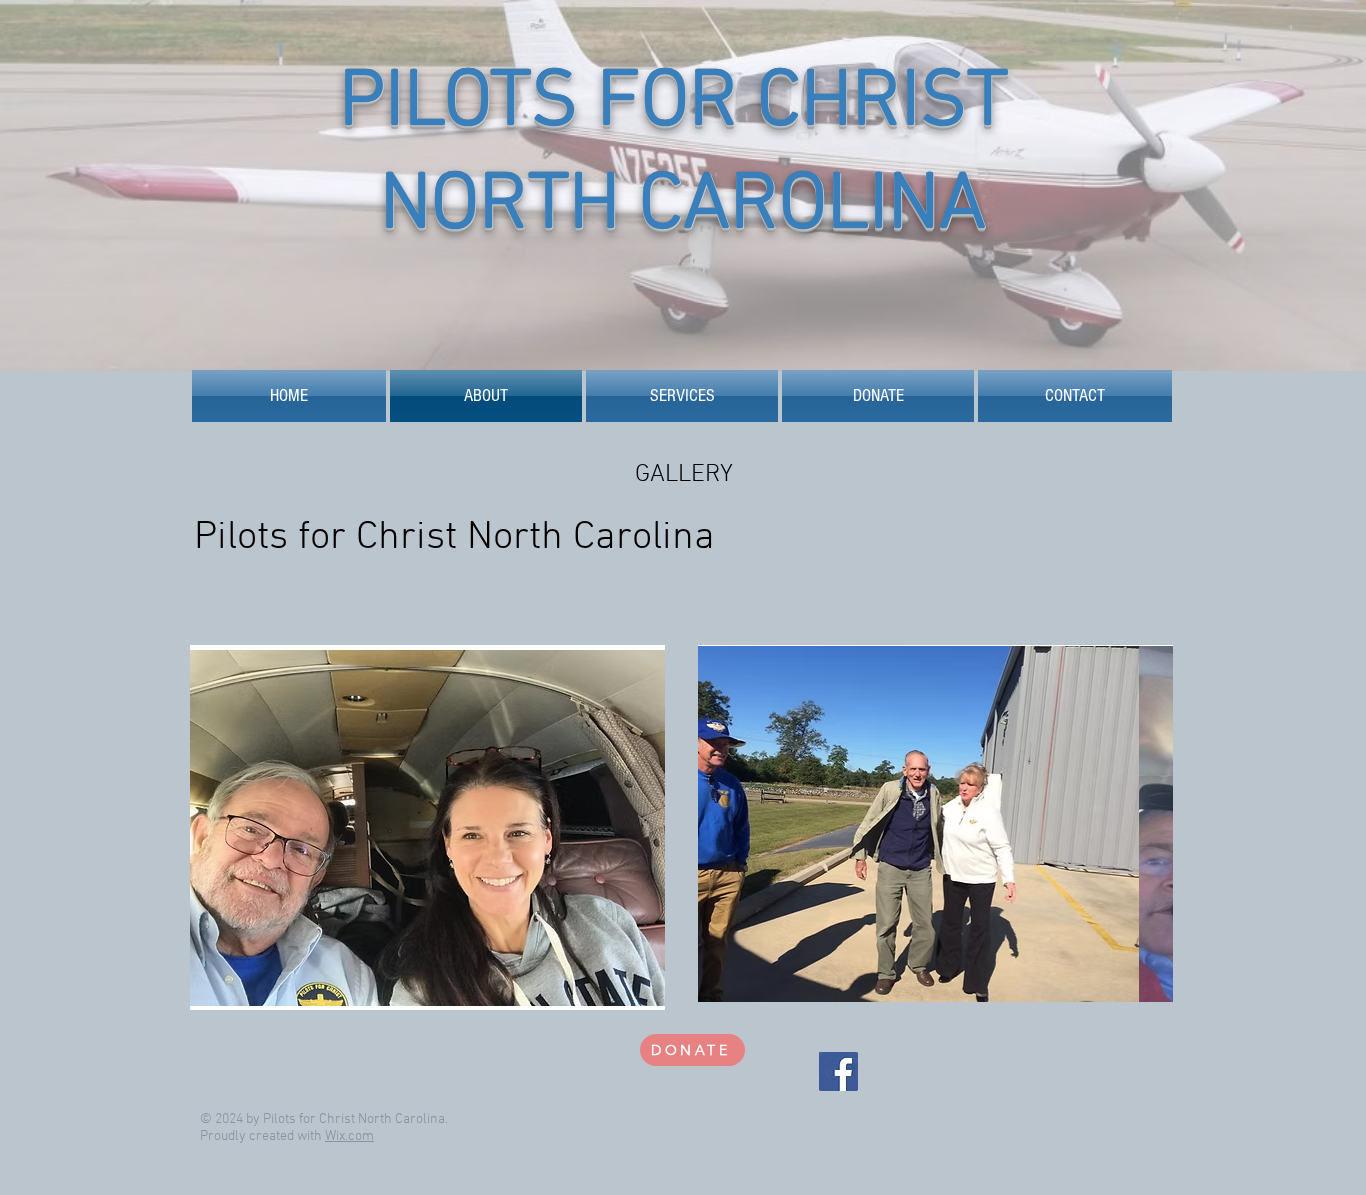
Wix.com (349, 1136)
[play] (616, 992)
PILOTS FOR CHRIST (683, 104)
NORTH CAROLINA (683, 207)
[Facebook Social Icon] (838, 1071)
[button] (427, 827)
